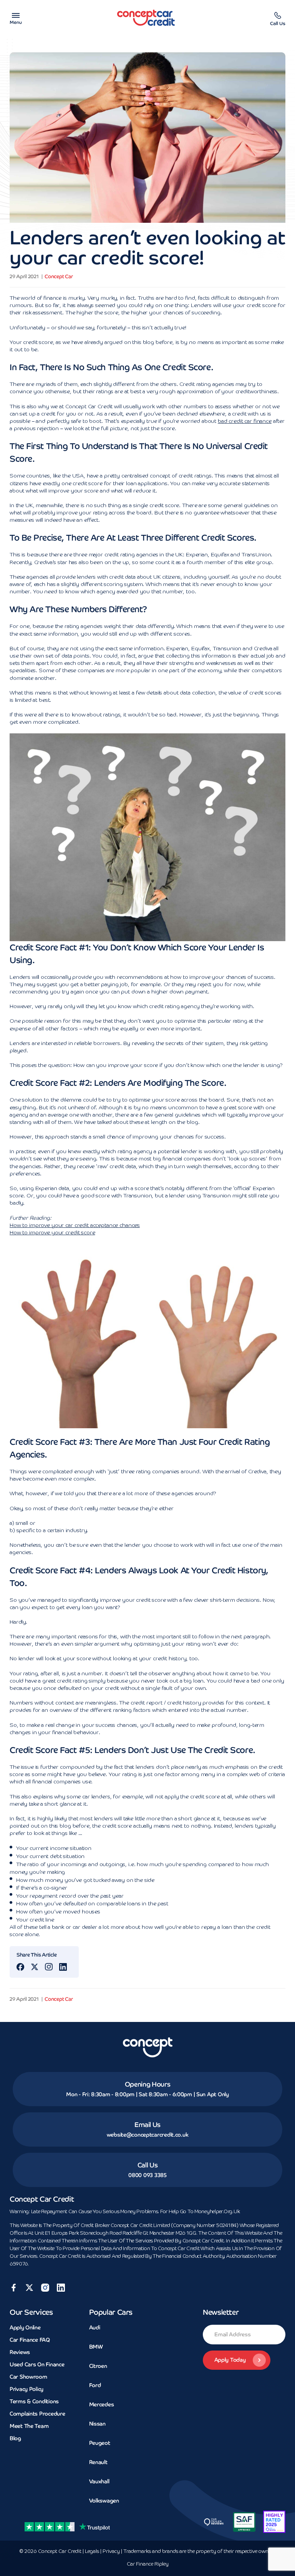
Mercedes (102, 2404)
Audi (95, 2327)
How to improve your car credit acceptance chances (75, 1225)
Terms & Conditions (34, 2401)
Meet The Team (29, 2426)
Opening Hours (148, 2084)
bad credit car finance (245, 421)
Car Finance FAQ (30, 2340)
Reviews (20, 2352)
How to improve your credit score (52, 1233)
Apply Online (25, 2327)
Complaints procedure (37, 2414)
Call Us (148, 2165)
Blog (15, 2438)
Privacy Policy (27, 2389)
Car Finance (148, 2564)
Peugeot (100, 2443)
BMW (96, 2347)
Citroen (98, 2366)
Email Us (147, 2125)
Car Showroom (28, 2377)
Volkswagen (104, 2501)
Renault (98, 2462)
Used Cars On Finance (37, 2364)
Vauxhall (99, 2481)
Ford (95, 2385)
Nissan (97, 2424)
